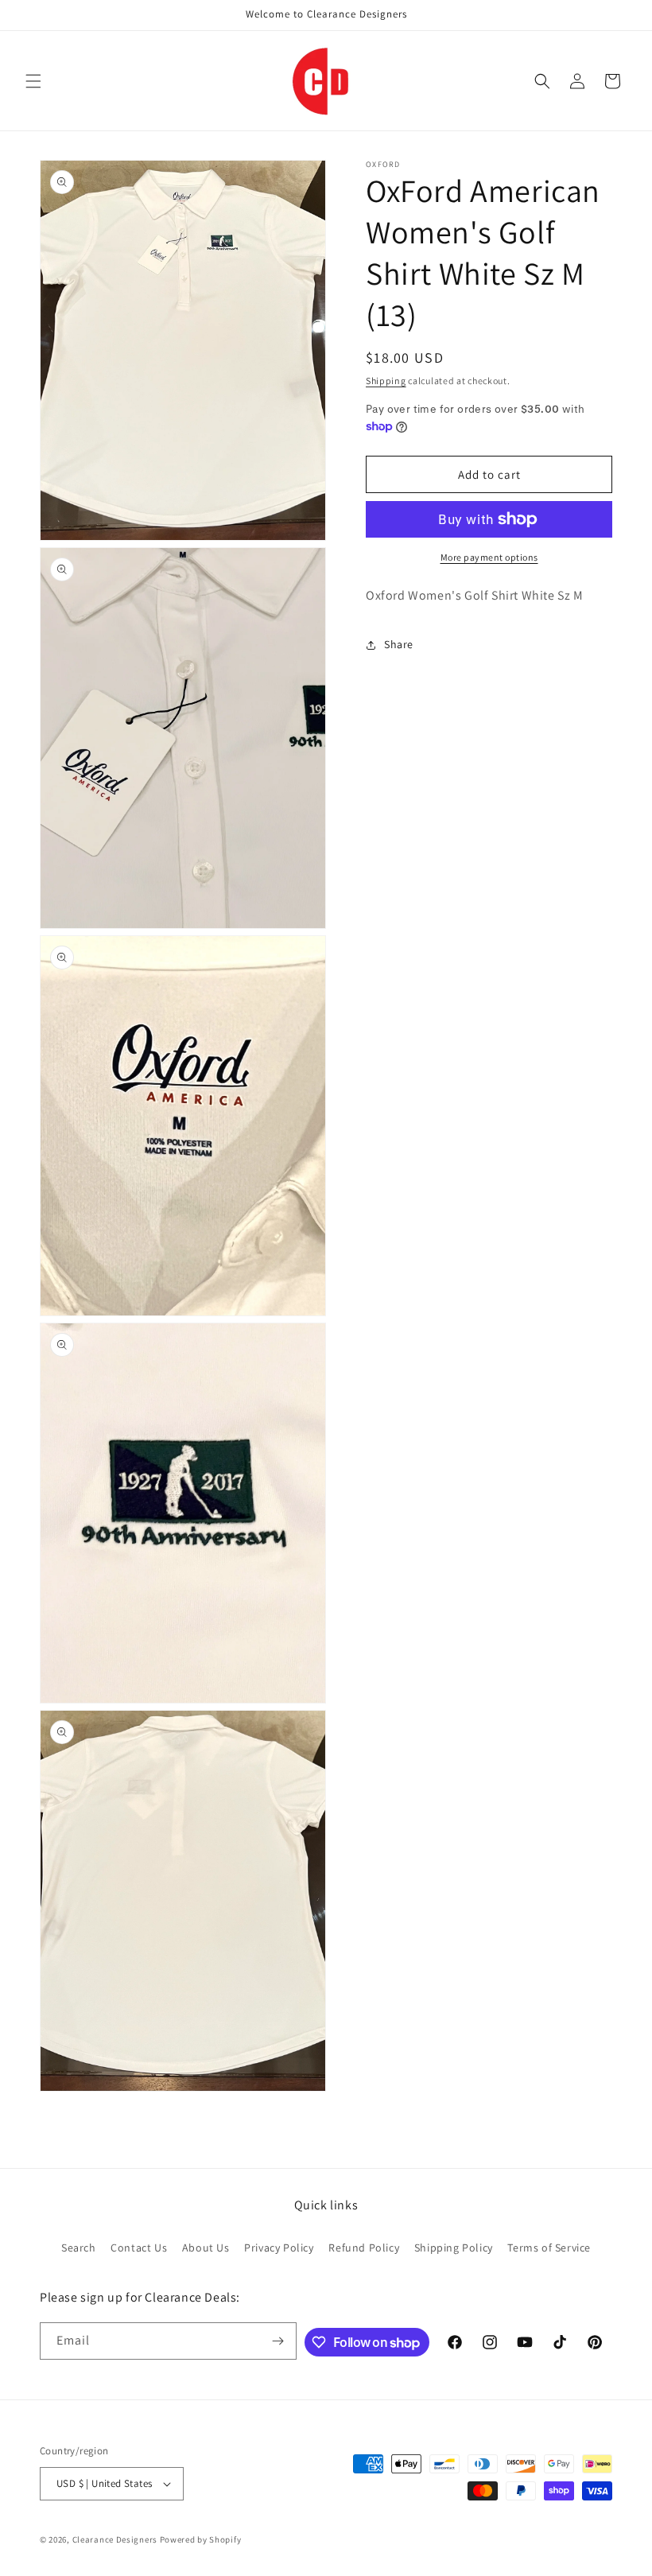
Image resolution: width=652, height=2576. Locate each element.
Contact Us (139, 2248)
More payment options (489, 557)
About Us (206, 2248)
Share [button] (399, 644)
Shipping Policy (454, 2248)
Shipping (386, 381)
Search (79, 2248)
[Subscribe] (278, 2341)
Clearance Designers (115, 2539)
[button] (33, 81)
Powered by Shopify (201, 2539)
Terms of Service (549, 2248)
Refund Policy (364, 2248)
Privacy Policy (279, 2248)
